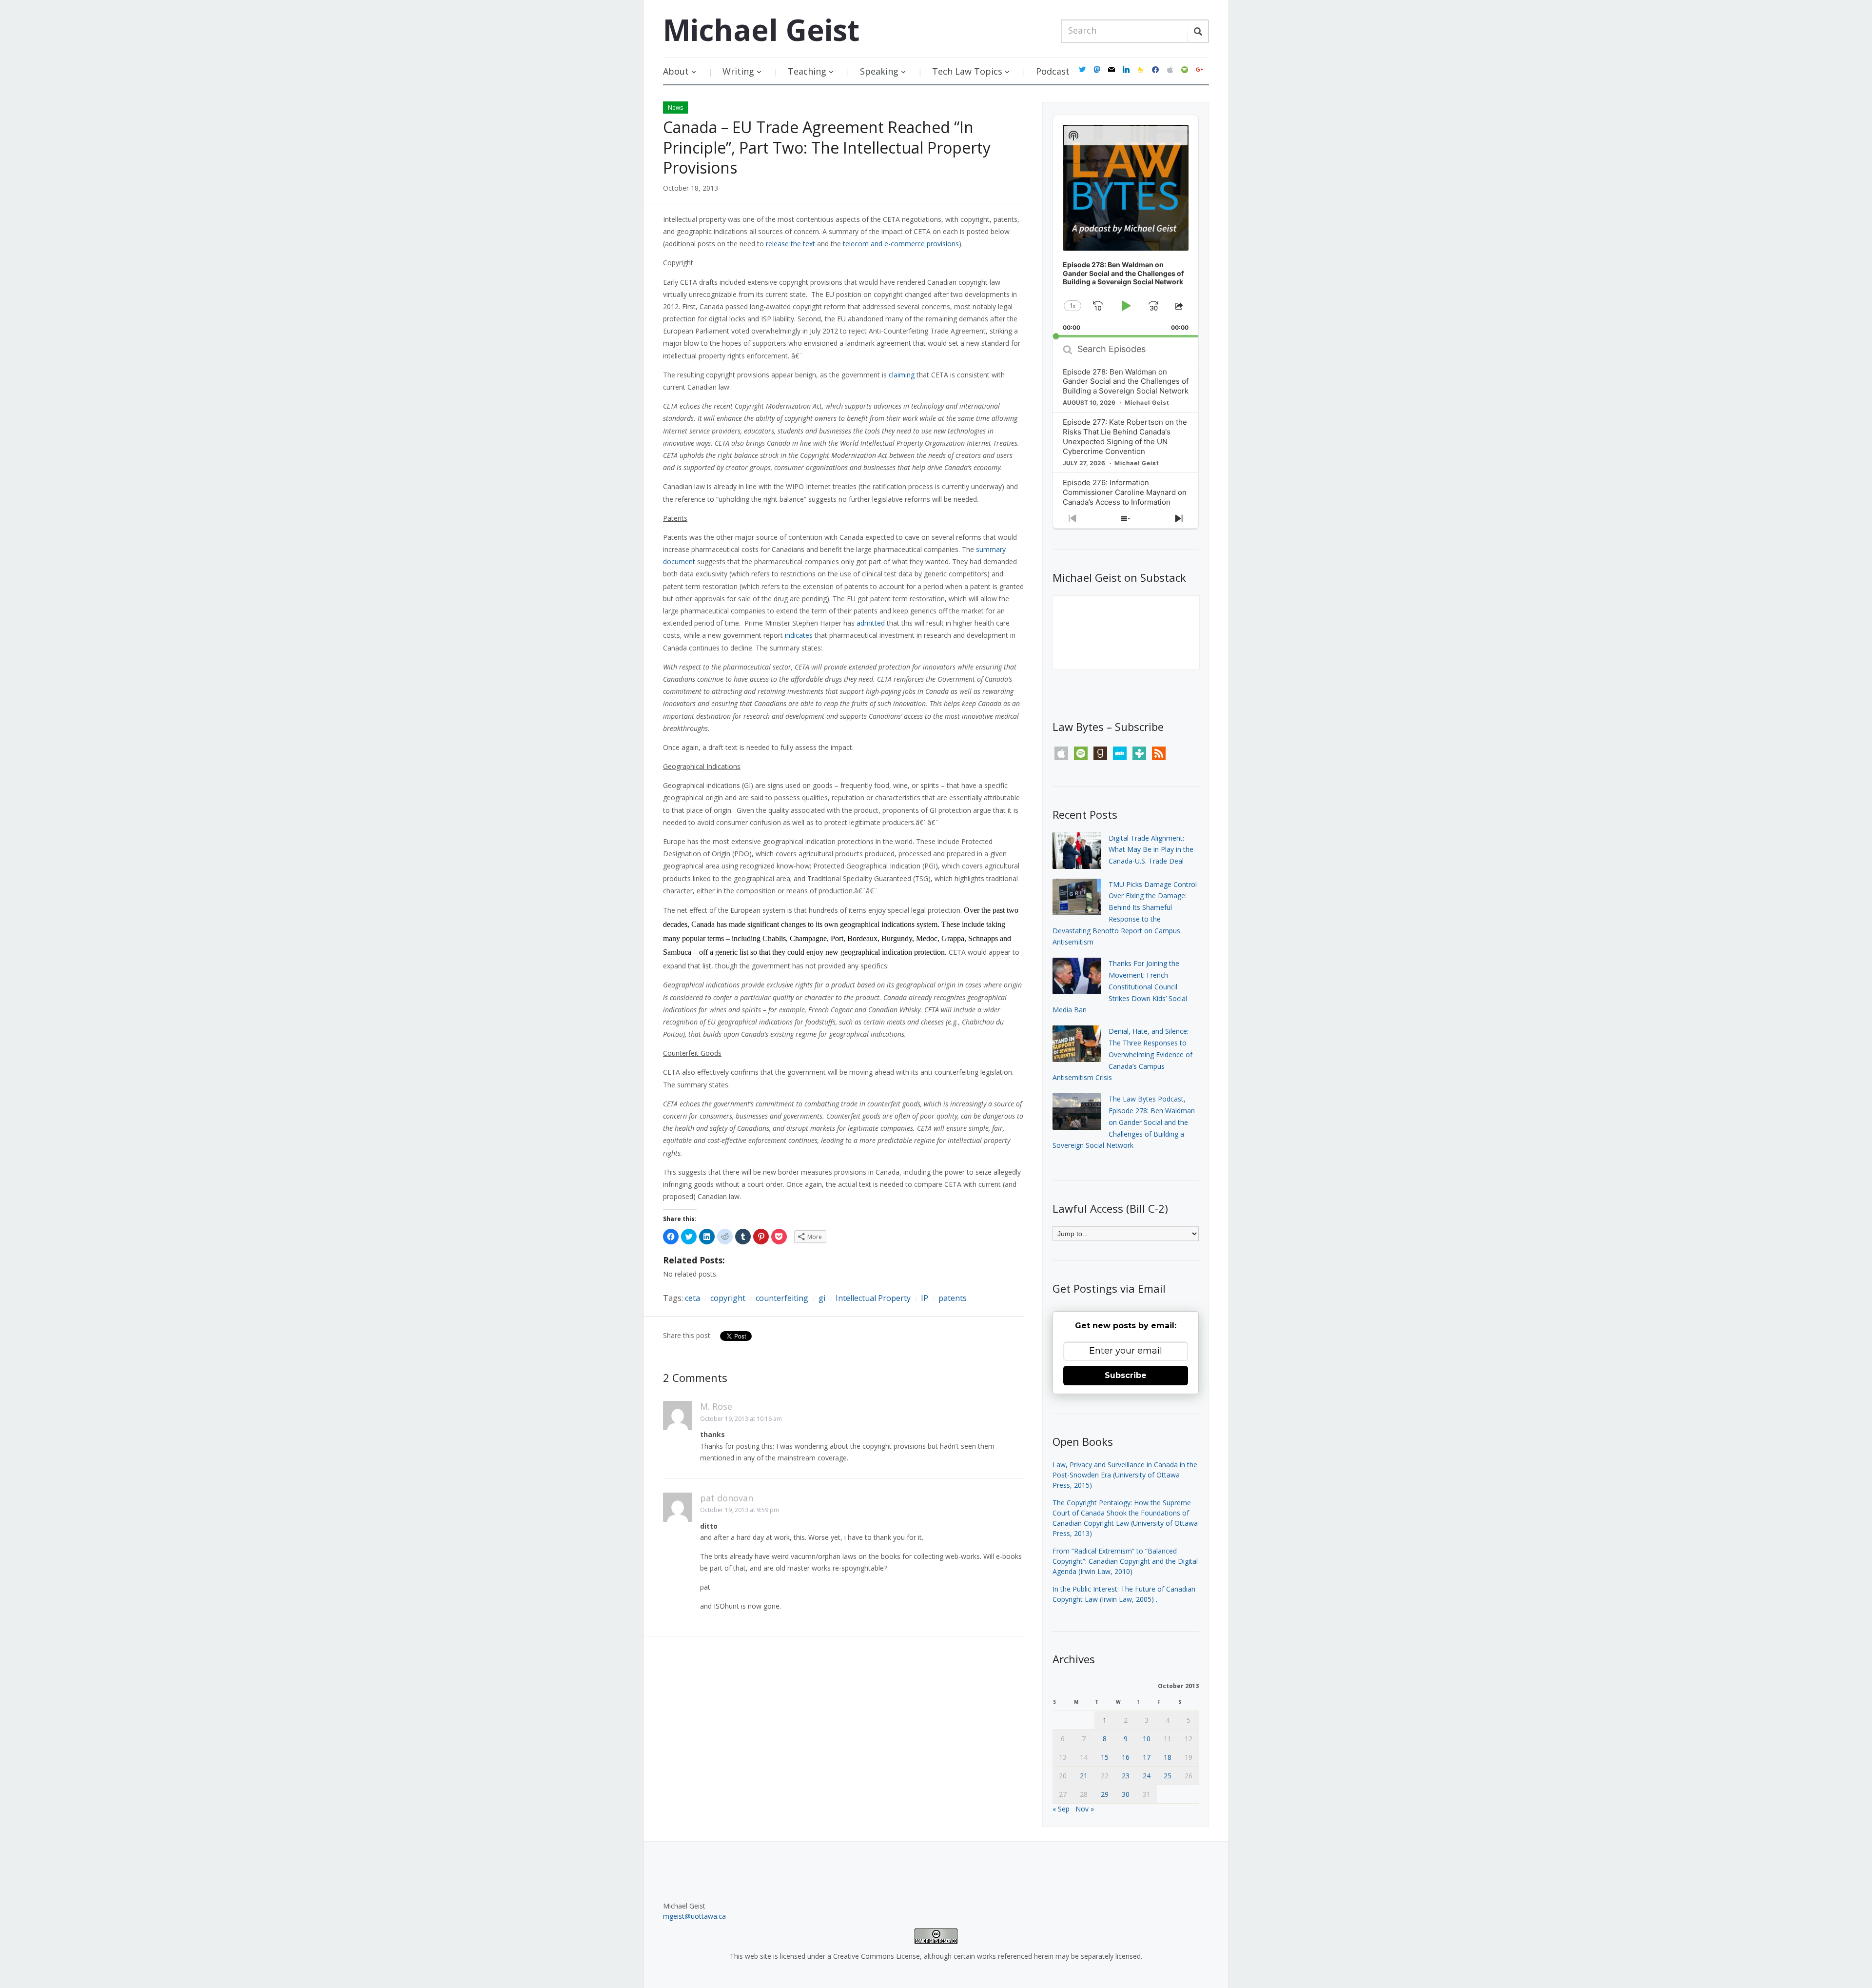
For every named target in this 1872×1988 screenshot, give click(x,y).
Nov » (1085, 1809)
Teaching (807, 71)
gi (822, 1298)
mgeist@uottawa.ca (694, 1916)
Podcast (1053, 71)
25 (1168, 1776)
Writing (738, 71)
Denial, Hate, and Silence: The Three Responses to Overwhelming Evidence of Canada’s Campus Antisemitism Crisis (1122, 1054)
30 (1126, 1794)
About (676, 71)
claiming (902, 375)
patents (953, 1298)
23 (1126, 1776)
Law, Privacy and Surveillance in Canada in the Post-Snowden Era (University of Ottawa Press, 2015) (1125, 1475)
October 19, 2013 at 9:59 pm (740, 1510)
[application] (1126, 226)
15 (1105, 1757)
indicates (799, 635)
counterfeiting (782, 1298)
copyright (728, 1298)
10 (1147, 1739)
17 (1147, 1757)
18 (1168, 1757)
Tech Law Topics (967, 71)
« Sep (1061, 1809)
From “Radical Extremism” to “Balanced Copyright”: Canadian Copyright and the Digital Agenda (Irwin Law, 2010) (1125, 1561)
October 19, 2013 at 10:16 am (741, 1419)
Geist (761, 30)
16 (1126, 1757)
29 (1105, 1794)
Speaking (879, 71)
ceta (692, 1298)
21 (1084, 1776)
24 (1147, 1776)
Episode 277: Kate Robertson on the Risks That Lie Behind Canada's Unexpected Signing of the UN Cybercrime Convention (1125, 437)
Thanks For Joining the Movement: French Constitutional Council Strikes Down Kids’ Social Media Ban (1120, 986)
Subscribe (1126, 1375)
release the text (790, 244)
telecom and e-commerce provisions (901, 244)
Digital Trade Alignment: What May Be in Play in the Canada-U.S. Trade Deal (1151, 850)
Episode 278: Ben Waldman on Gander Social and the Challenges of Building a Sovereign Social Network (1126, 382)
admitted (871, 623)
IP (925, 1298)
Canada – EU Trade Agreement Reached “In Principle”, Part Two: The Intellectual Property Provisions (827, 147)
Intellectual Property (873, 1298)
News (675, 108)
